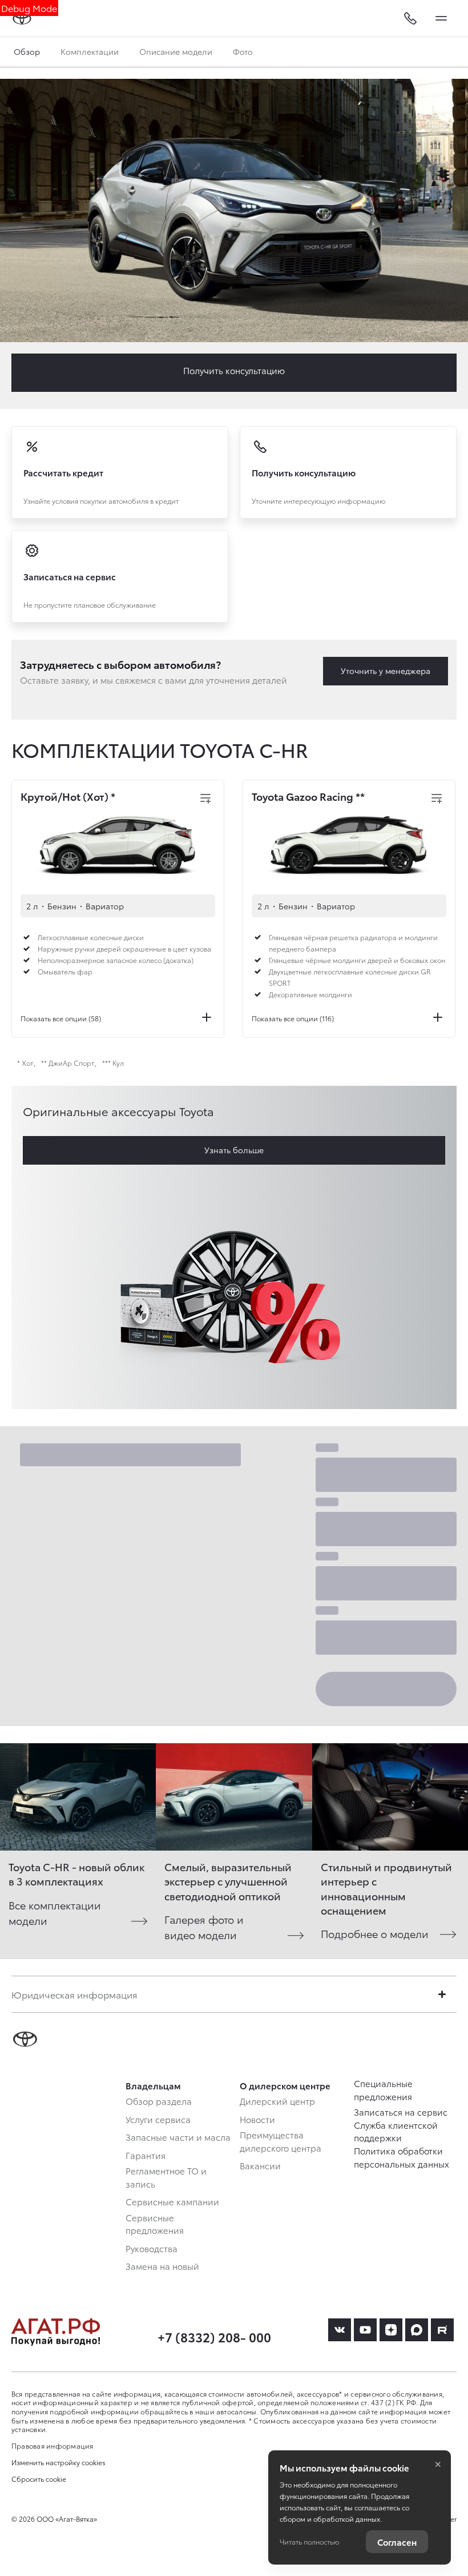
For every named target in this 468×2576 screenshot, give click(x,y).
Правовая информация (53, 2445)
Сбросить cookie (39, 2479)
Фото (243, 51)
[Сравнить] (205, 799)
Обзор (27, 51)
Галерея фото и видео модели (204, 1927)
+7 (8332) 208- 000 (214, 2336)
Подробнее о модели (375, 1933)
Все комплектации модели (55, 1912)
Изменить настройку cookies (58, 2462)
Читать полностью (309, 2541)
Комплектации (90, 51)
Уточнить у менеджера (386, 671)
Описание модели (176, 51)
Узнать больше (234, 1150)
